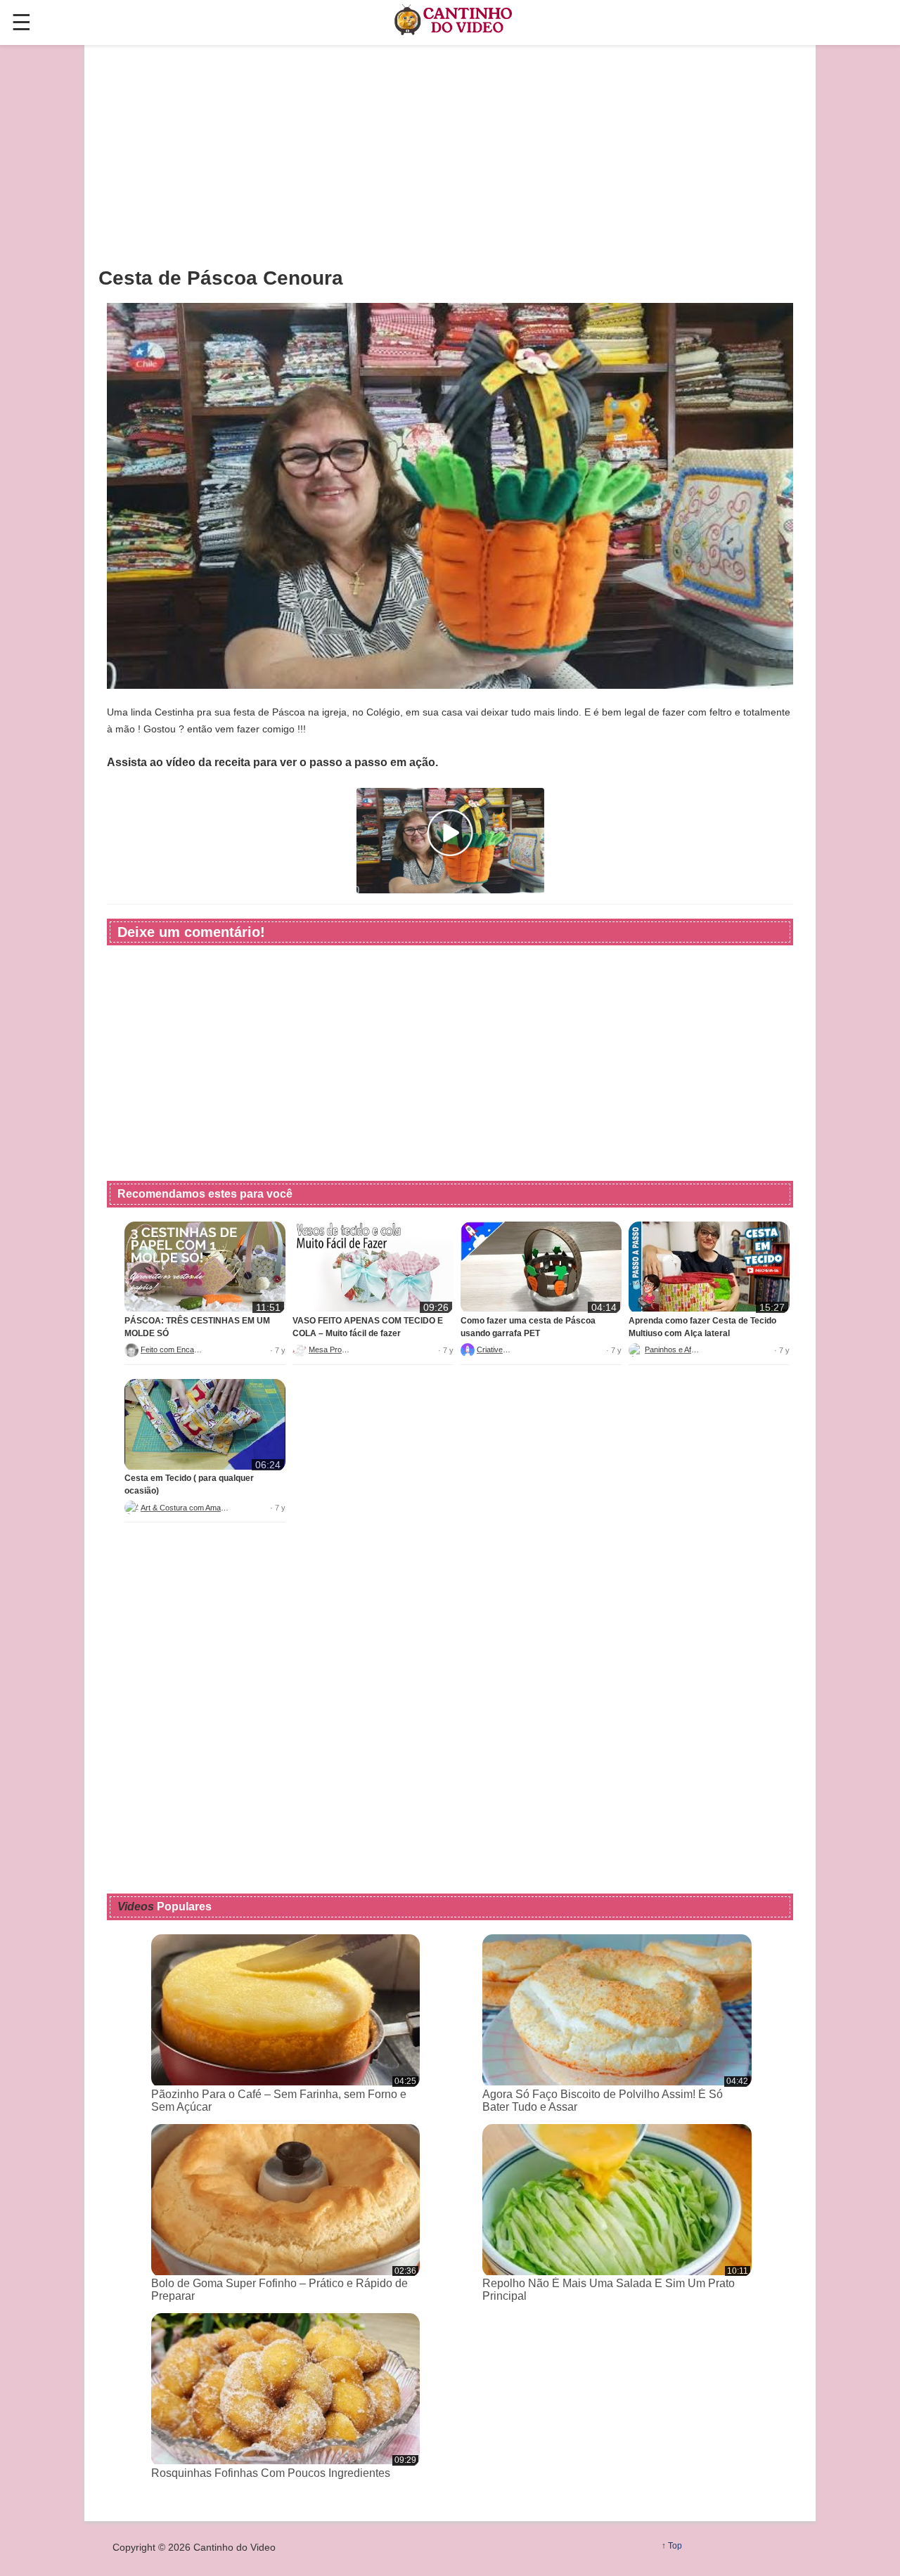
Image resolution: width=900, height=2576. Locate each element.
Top (675, 2546)
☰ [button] (21, 22)
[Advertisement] (450, 155)
